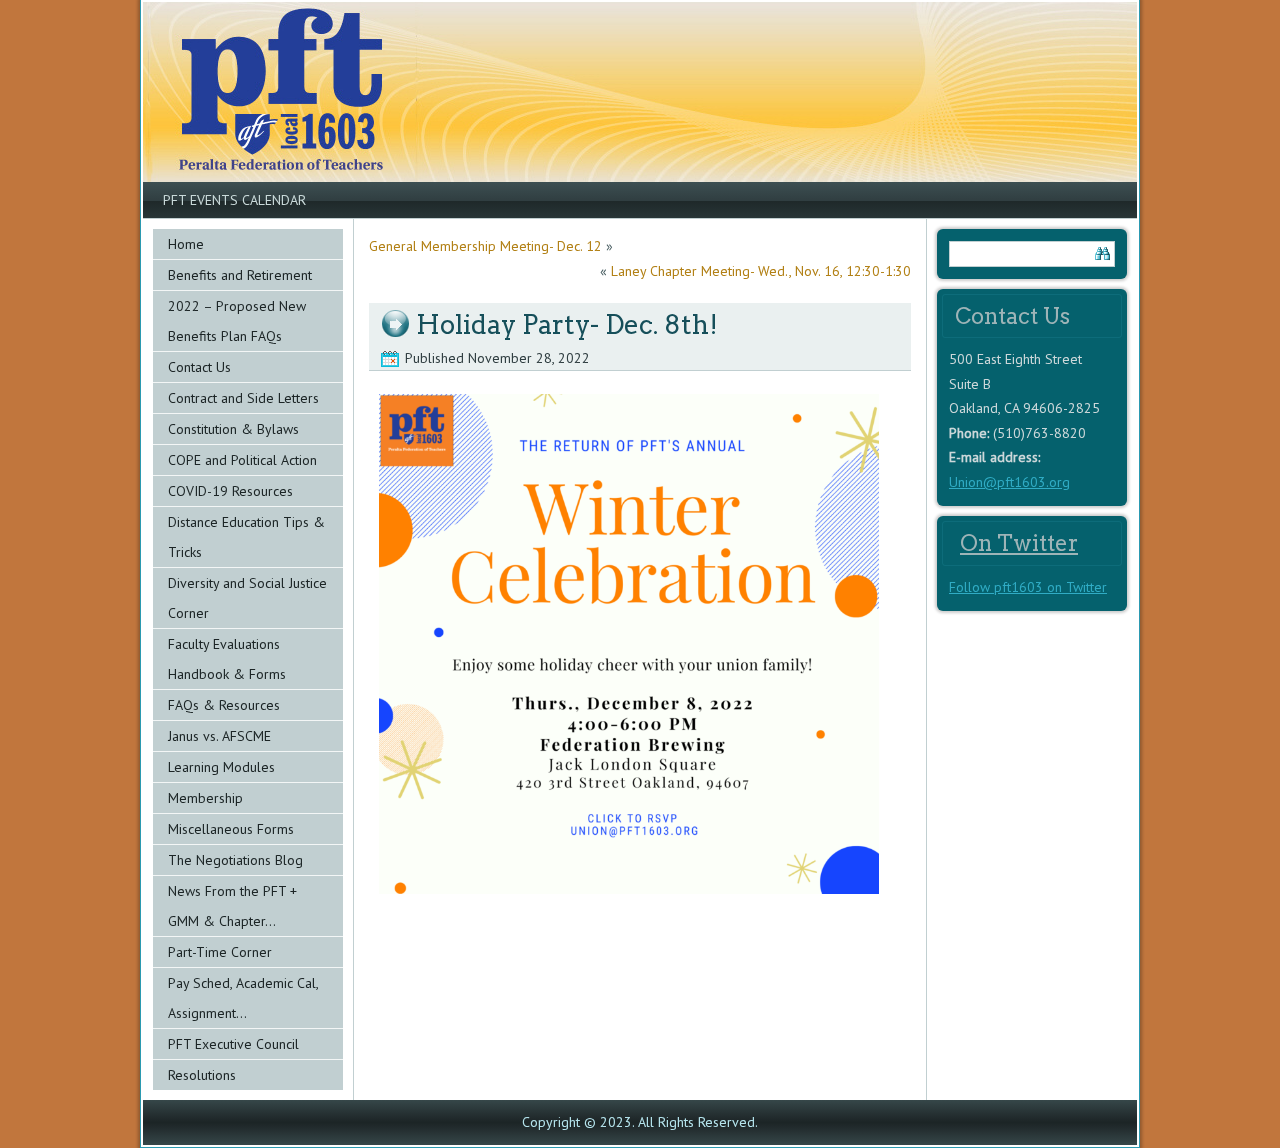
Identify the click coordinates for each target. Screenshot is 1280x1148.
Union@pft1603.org (1009, 482)
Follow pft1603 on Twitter (1028, 587)
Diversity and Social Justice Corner (247, 598)
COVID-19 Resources (230, 491)
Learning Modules (221, 767)
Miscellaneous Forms (231, 829)
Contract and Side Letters (243, 398)
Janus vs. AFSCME (219, 736)
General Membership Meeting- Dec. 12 (485, 246)
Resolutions (202, 1075)
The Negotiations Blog (235, 860)
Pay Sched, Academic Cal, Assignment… (243, 998)
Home (186, 244)
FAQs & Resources (224, 705)
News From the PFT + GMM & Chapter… (232, 906)
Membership (205, 798)
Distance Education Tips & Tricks (246, 537)
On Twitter (1019, 543)
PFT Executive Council (233, 1044)
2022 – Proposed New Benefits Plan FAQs (237, 321)
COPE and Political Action (242, 460)
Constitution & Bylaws (233, 429)
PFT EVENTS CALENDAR (234, 200)
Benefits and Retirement (240, 275)
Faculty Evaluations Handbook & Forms (227, 659)
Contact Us (199, 367)
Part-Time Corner (220, 952)
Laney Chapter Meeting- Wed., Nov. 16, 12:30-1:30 (761, 271)
